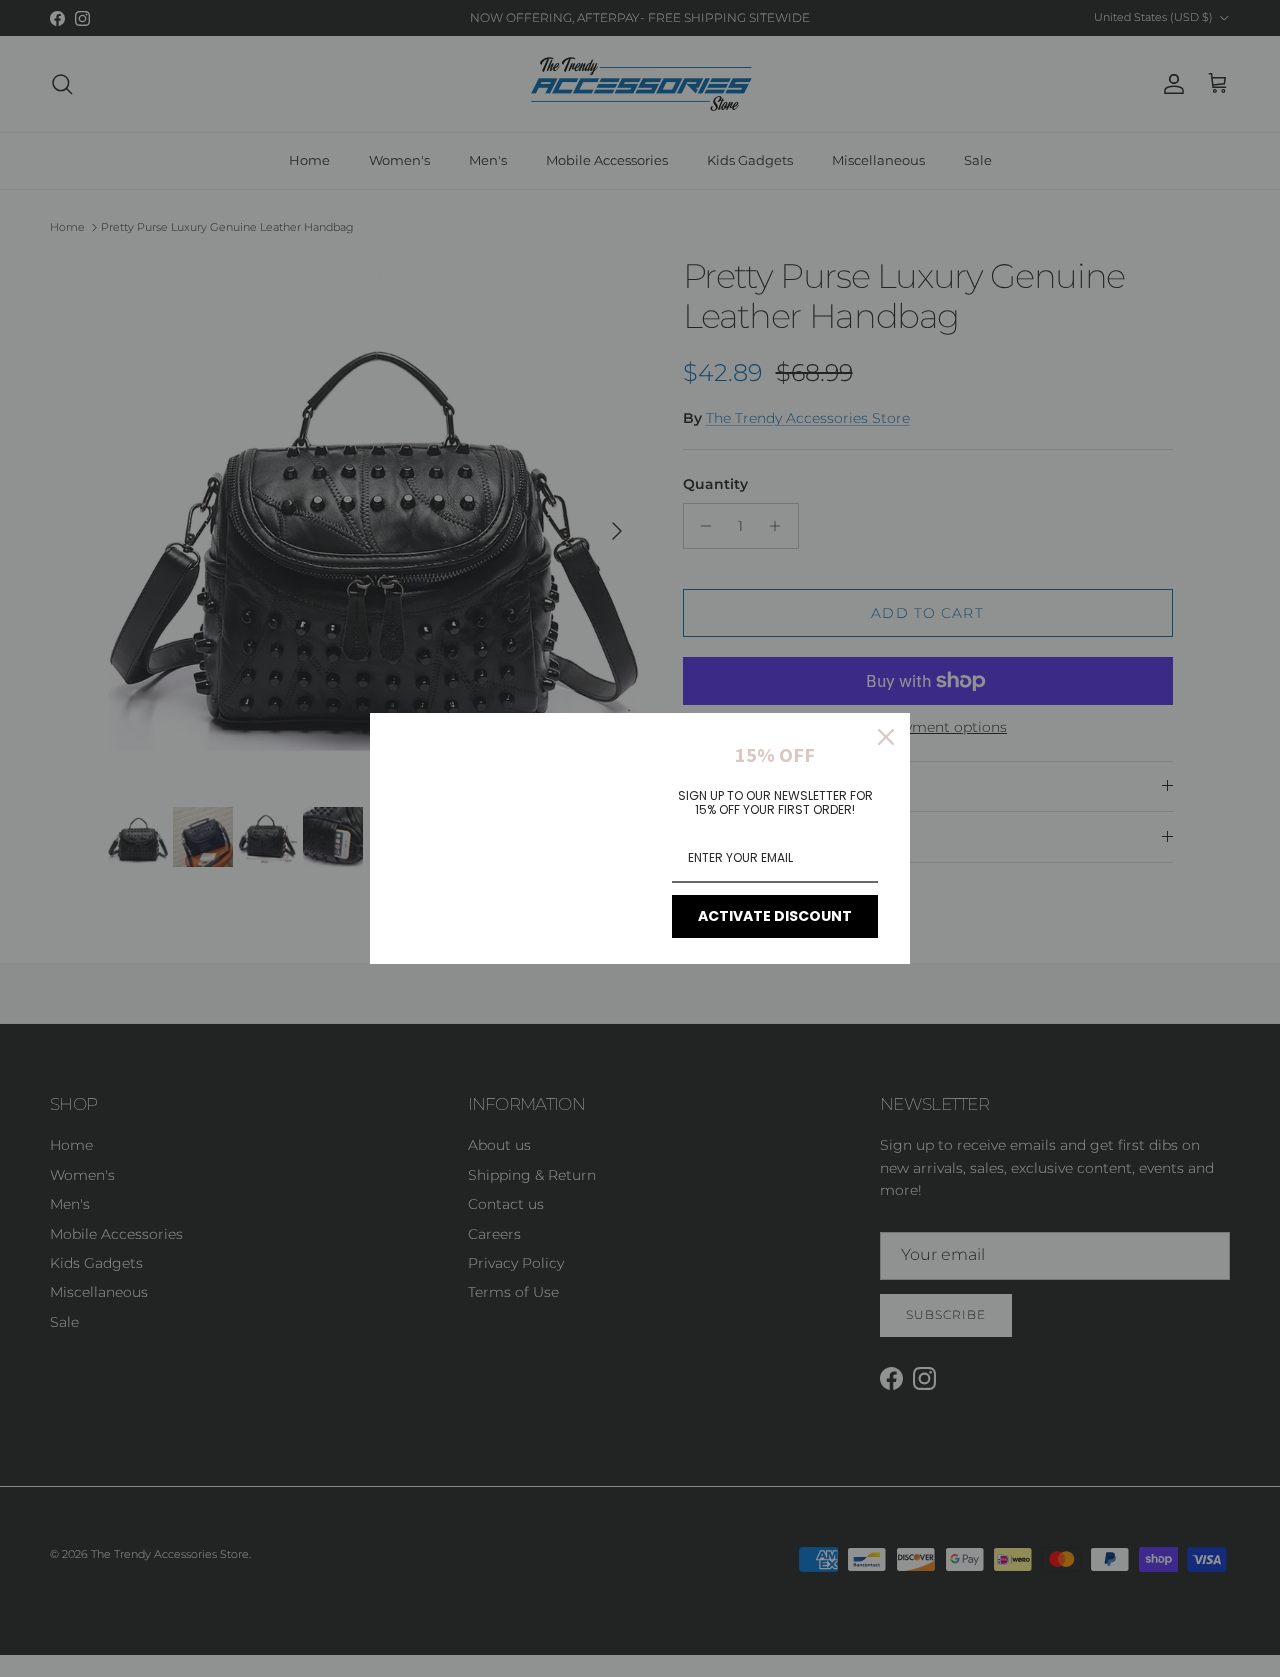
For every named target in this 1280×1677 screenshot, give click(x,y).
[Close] (886, 737)
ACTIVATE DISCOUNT (775, 916)
